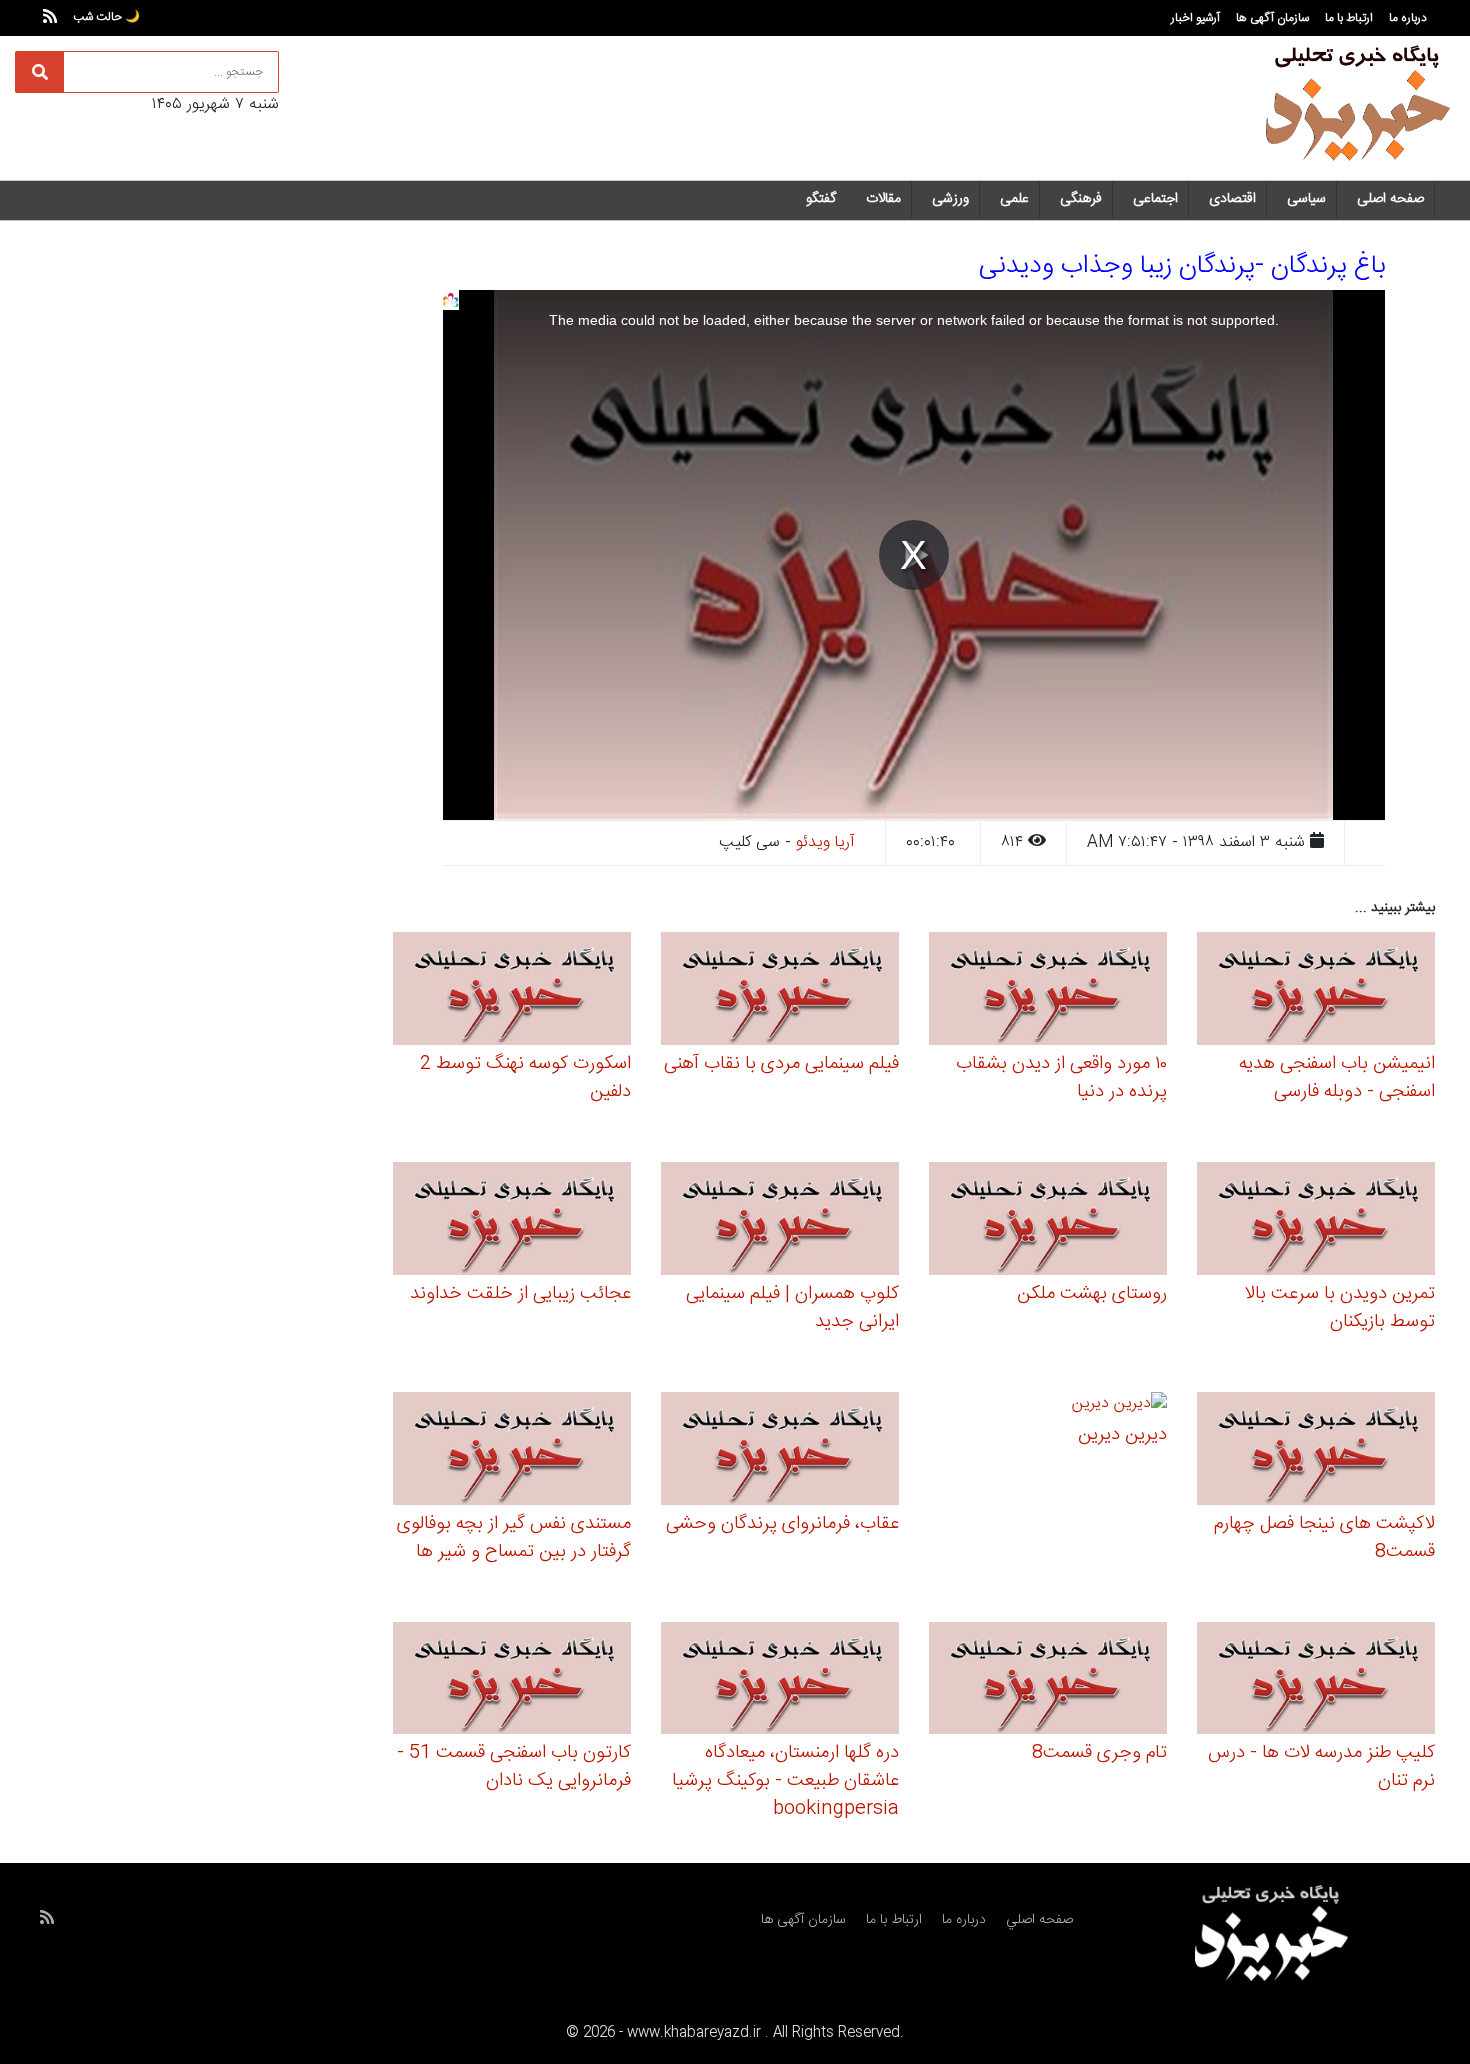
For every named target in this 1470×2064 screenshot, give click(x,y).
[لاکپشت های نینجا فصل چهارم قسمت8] (1316, 1451)
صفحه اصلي (1039, 1920)
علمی (1014, 199)
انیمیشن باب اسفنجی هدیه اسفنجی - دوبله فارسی (1337, 1078)
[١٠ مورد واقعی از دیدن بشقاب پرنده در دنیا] (1048, 991)
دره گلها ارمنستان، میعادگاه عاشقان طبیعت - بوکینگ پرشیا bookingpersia (785, 1781)
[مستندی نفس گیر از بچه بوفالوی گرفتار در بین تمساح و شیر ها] (512, 1451)
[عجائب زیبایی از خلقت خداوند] (512, 1221)
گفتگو (821, 199)
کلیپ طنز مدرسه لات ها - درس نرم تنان (1321, 1767)
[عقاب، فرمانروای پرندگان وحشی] (780, 1451)
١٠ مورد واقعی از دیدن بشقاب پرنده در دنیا (1061, 1078)
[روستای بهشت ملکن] (1048, 1221)
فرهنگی (1081, 199)
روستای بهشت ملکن (1092, 1294)
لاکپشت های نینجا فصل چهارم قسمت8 (1324, 1538)
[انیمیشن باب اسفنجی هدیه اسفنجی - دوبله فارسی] (1316, 991)
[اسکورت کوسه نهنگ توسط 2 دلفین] (512, 991)
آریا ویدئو (825, 842)
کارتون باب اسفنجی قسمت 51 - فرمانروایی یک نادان (514, 1767)
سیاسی (1306, 199)
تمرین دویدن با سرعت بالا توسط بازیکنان (1340, 1308)
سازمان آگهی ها (1272, 18)
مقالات (883, 199)
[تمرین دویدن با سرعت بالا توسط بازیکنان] (1316, 1221)
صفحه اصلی (1390, 199)
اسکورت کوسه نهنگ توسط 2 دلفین (525, 1078)
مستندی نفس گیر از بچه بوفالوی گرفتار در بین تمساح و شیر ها (514, 1538)
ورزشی (950, 199)
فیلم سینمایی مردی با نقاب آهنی (781, 1064)
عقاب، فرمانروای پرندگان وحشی (782, 1524)
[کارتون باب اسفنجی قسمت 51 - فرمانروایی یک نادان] (512, 1681)
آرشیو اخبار (1195, 18)
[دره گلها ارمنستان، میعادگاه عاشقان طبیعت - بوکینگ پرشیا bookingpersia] (780, 1681)
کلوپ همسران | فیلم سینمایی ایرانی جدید (792, 1308)
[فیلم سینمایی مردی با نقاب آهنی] (780, 991)
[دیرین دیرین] (1119, 1406)
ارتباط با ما (1349, 18)
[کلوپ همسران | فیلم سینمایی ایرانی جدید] (780, 1221)
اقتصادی (1232, 199)
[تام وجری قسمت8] (1048, 1681)
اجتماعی (1155, 199)
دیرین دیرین (1122, 1435)
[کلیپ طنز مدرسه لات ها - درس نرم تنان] (1316, 1681)
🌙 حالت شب (106, 17)
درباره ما (1408, 18)
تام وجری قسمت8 (1099, 1753)
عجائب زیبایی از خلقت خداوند (520, 1294)
